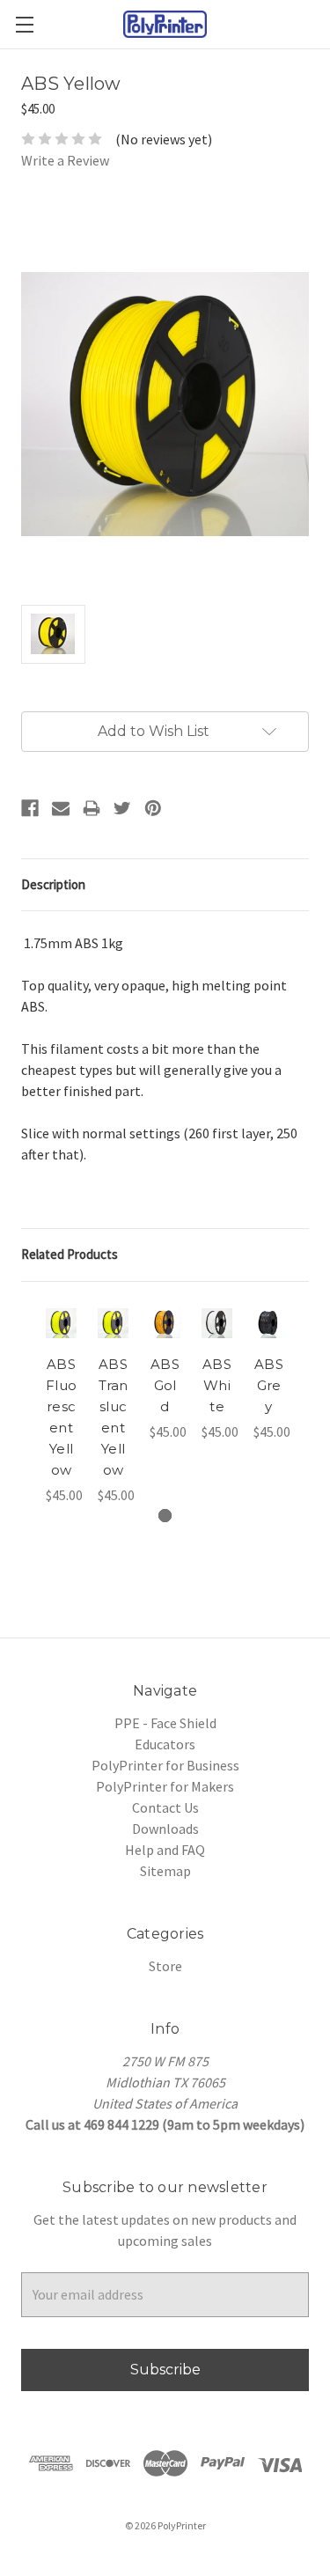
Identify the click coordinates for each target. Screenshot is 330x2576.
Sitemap (165, 1871)
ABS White (217, 1385)
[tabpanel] (61, 1404)
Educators (165, 1744)
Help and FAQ (165, 1850)
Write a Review (65, 160)
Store (165, 1966)
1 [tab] (165, 1516)
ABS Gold (165, 1385)
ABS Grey (269, 1385)
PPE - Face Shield (165, 1723)
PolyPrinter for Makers (165, 1786)
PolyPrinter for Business (165, 1765)
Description (53, 884)
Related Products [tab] (70, 1254)
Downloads (165, 1829)
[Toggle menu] (24, 24)
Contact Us (165, 1807)
